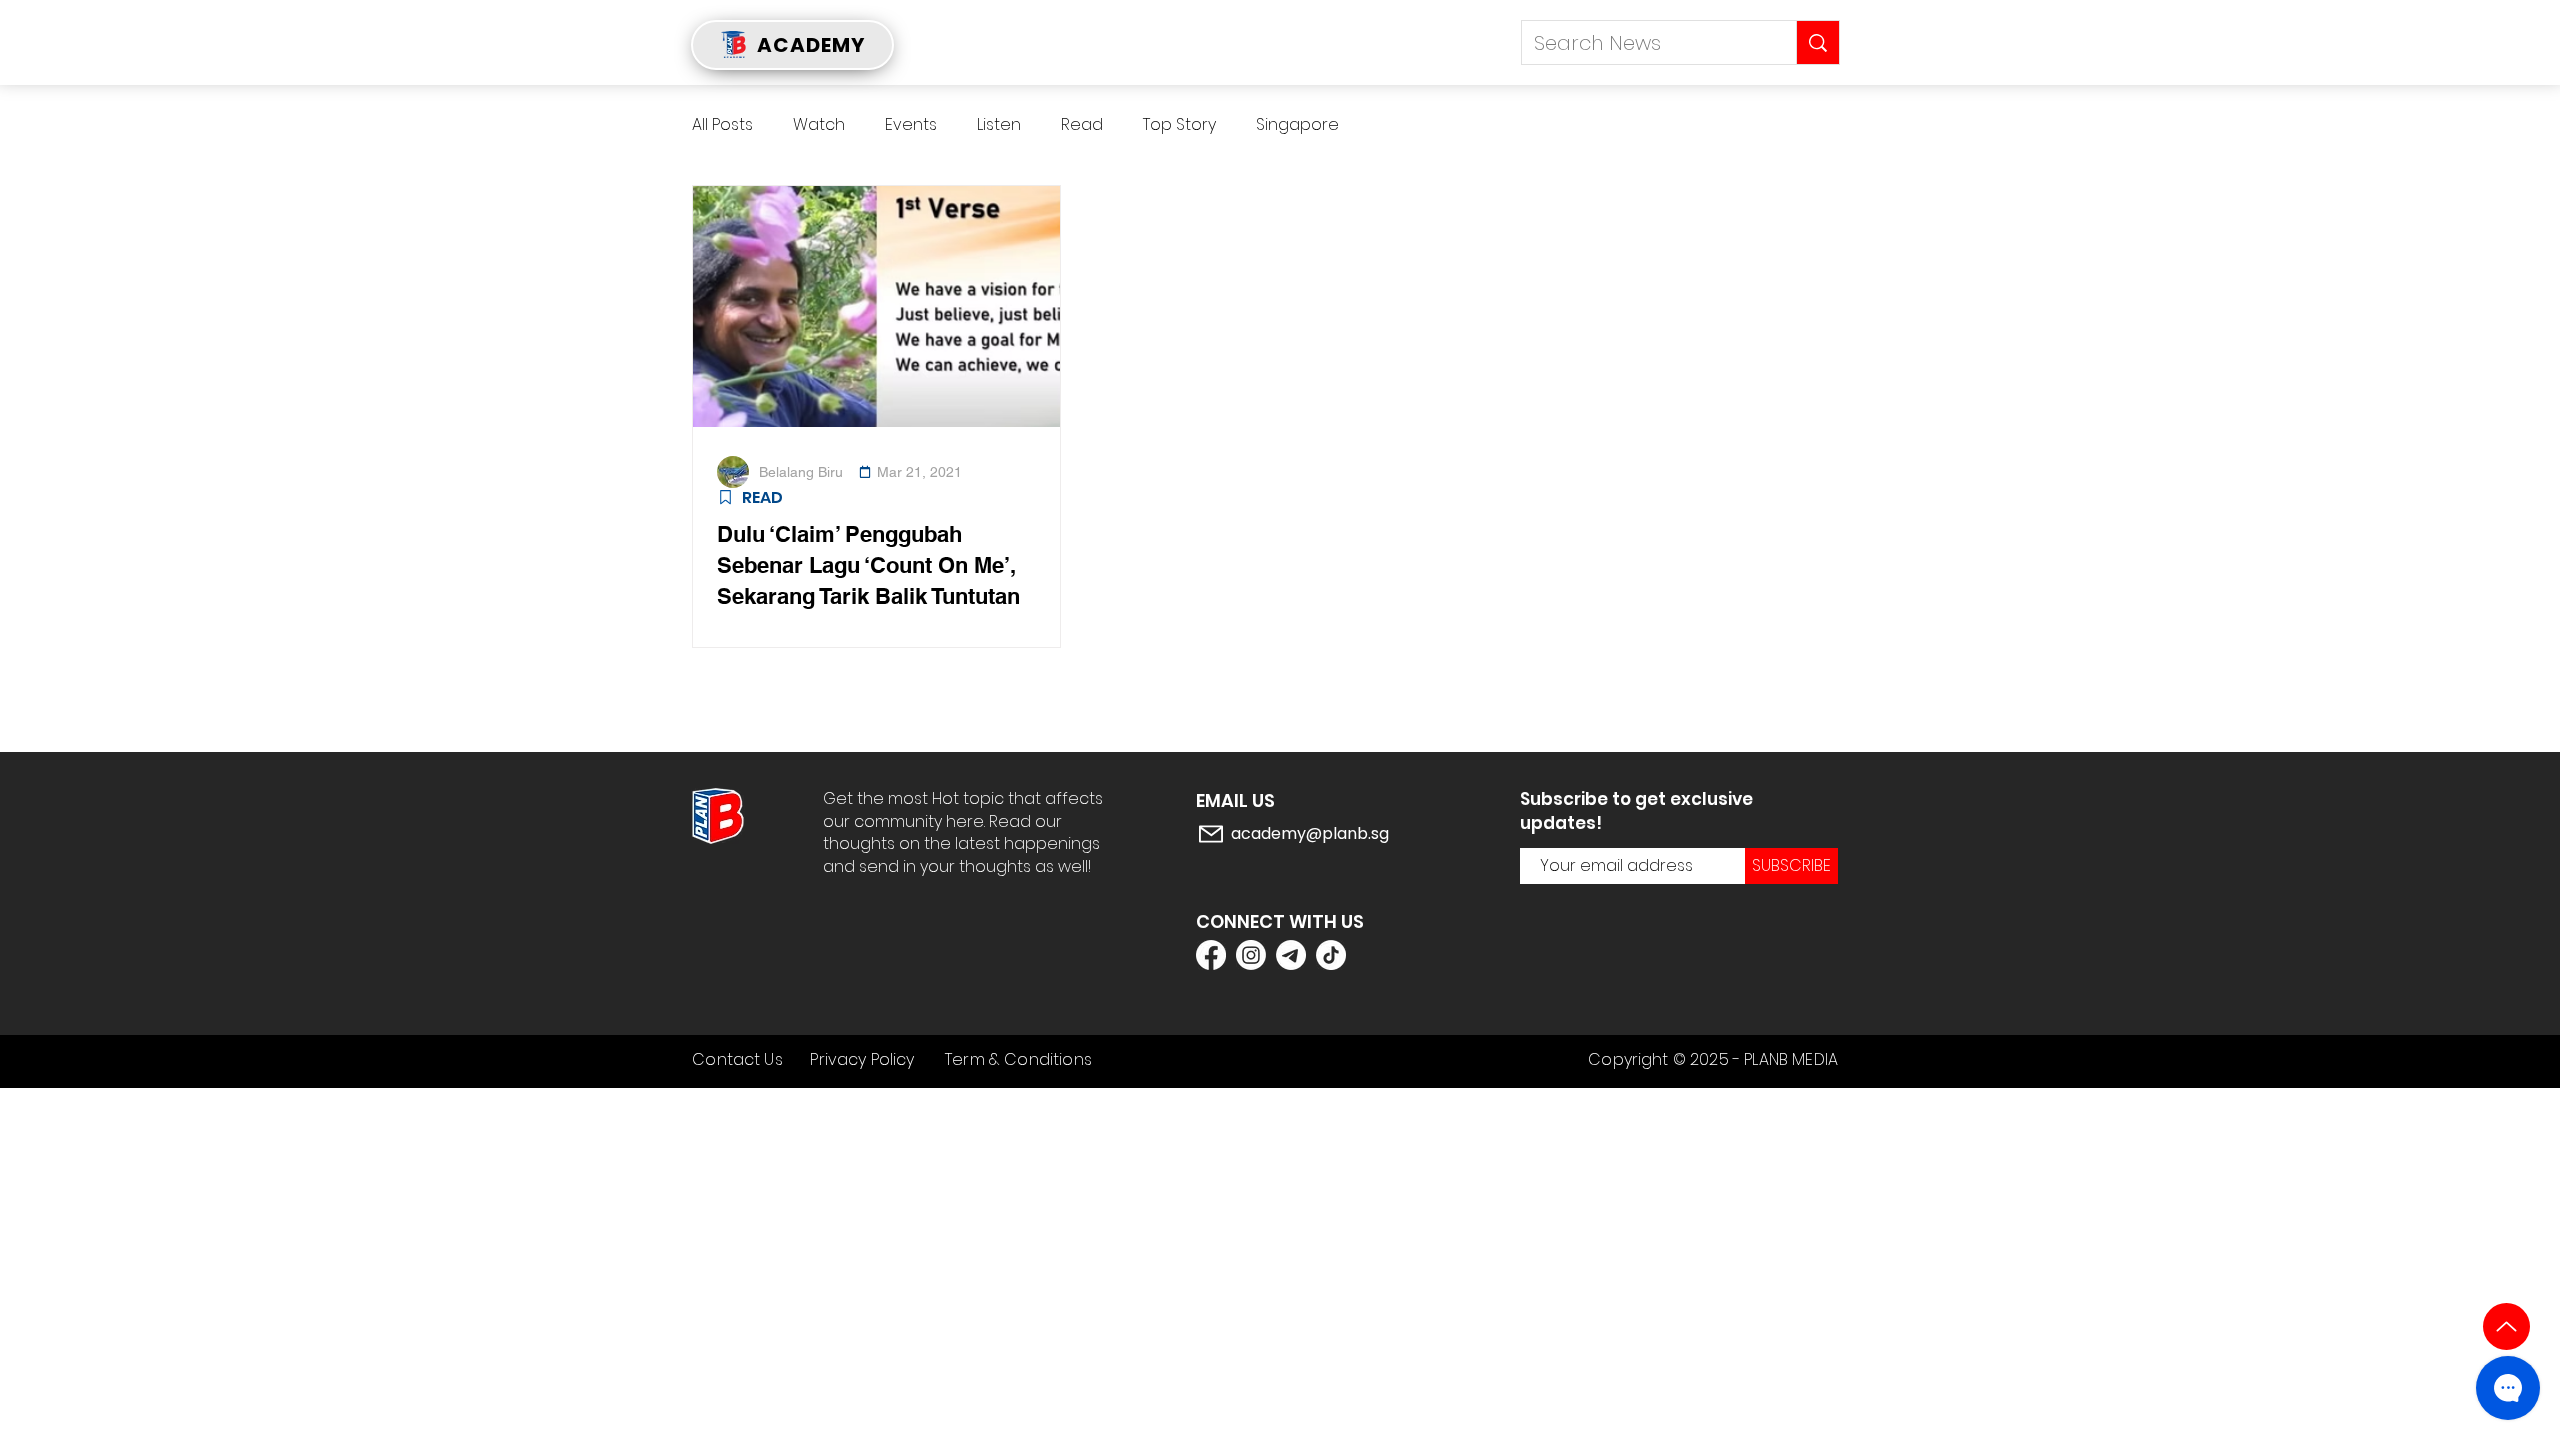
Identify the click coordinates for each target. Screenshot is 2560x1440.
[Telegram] (1291, 955)
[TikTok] (1331, 955)
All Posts (722, 125)
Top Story (1179, 125)
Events (911, 125)
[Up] (2506, 1326)
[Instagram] (1251, 955)
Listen (999, 125)
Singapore (1297, 125)
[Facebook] (1211, 955)
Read (1082, 125)
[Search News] (1817, 42)
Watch (819, 125)
